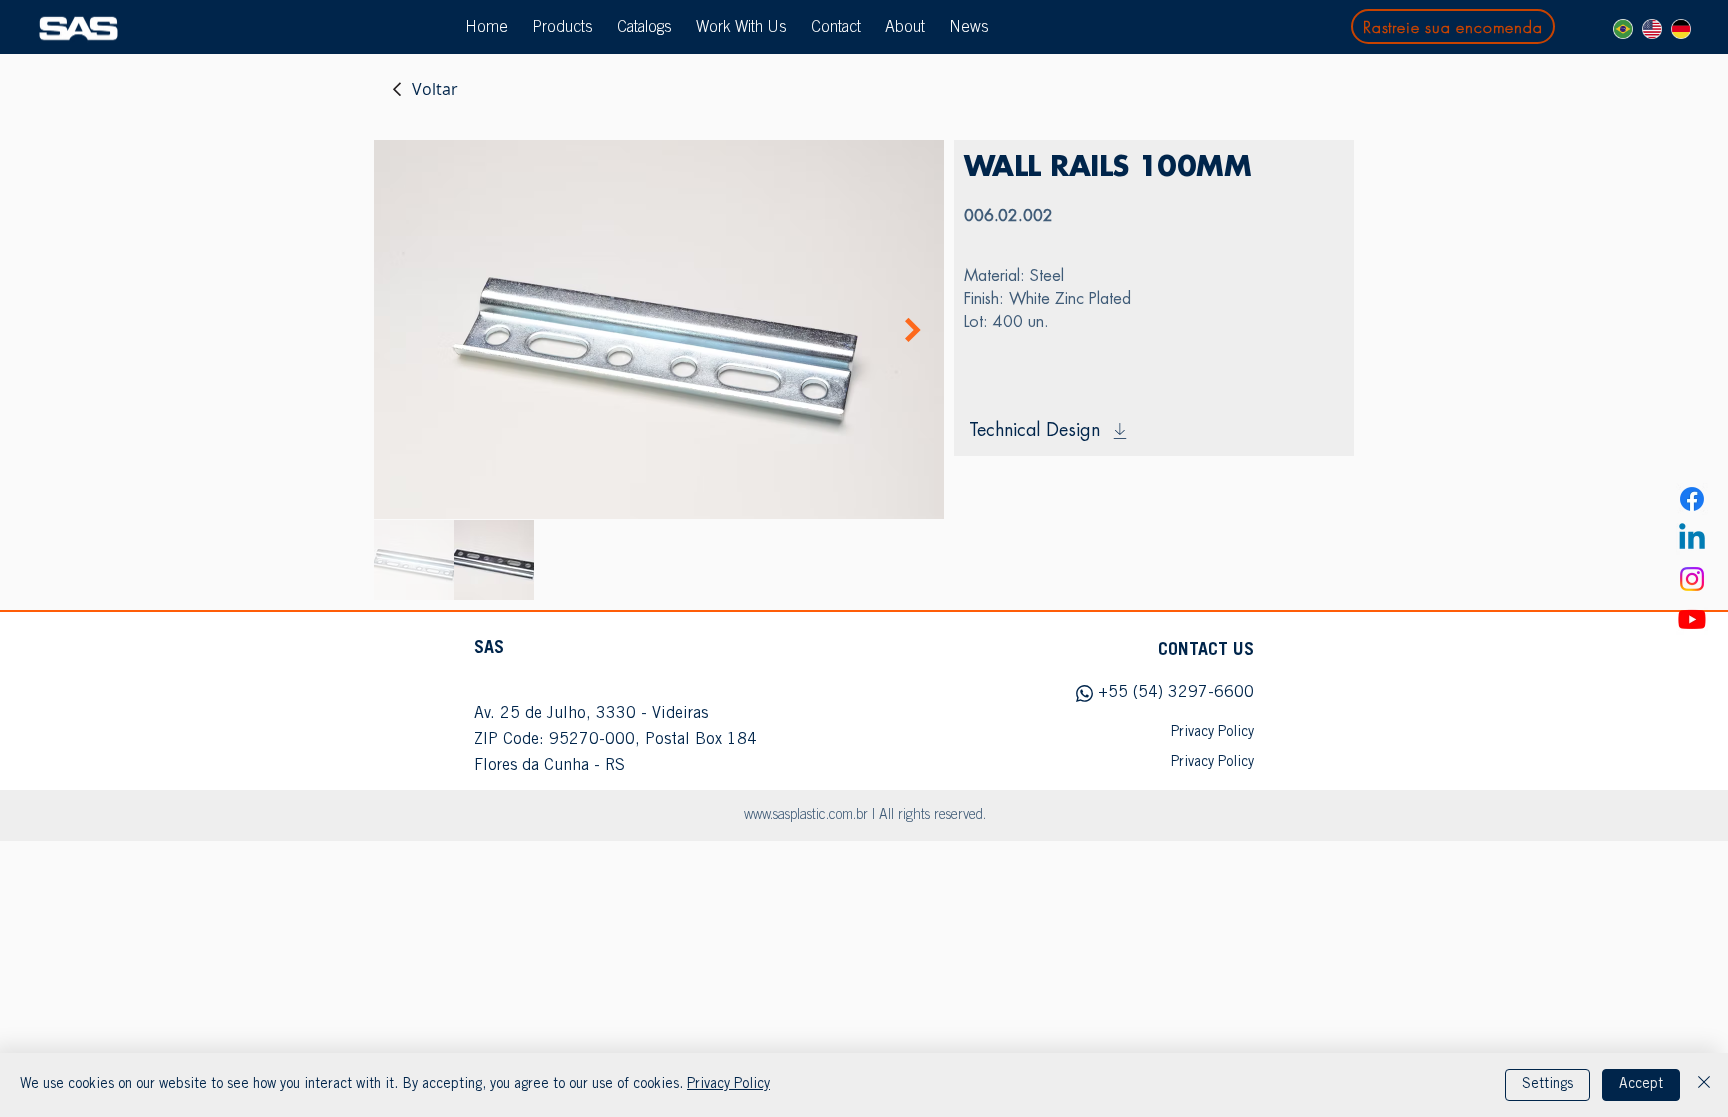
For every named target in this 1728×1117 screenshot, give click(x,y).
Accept (1641, 1085)
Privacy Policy (728, 1085)
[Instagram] (1692, 579)
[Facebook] (1692, 499)
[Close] (1704, 1085)
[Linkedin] (1692, 539)
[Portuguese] (1623, 29)
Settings (1547, 1085)
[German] (1680, 29)
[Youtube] (1692, 619)
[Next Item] (913, 330)
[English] (1651, 29)
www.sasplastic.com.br (806, 816)
